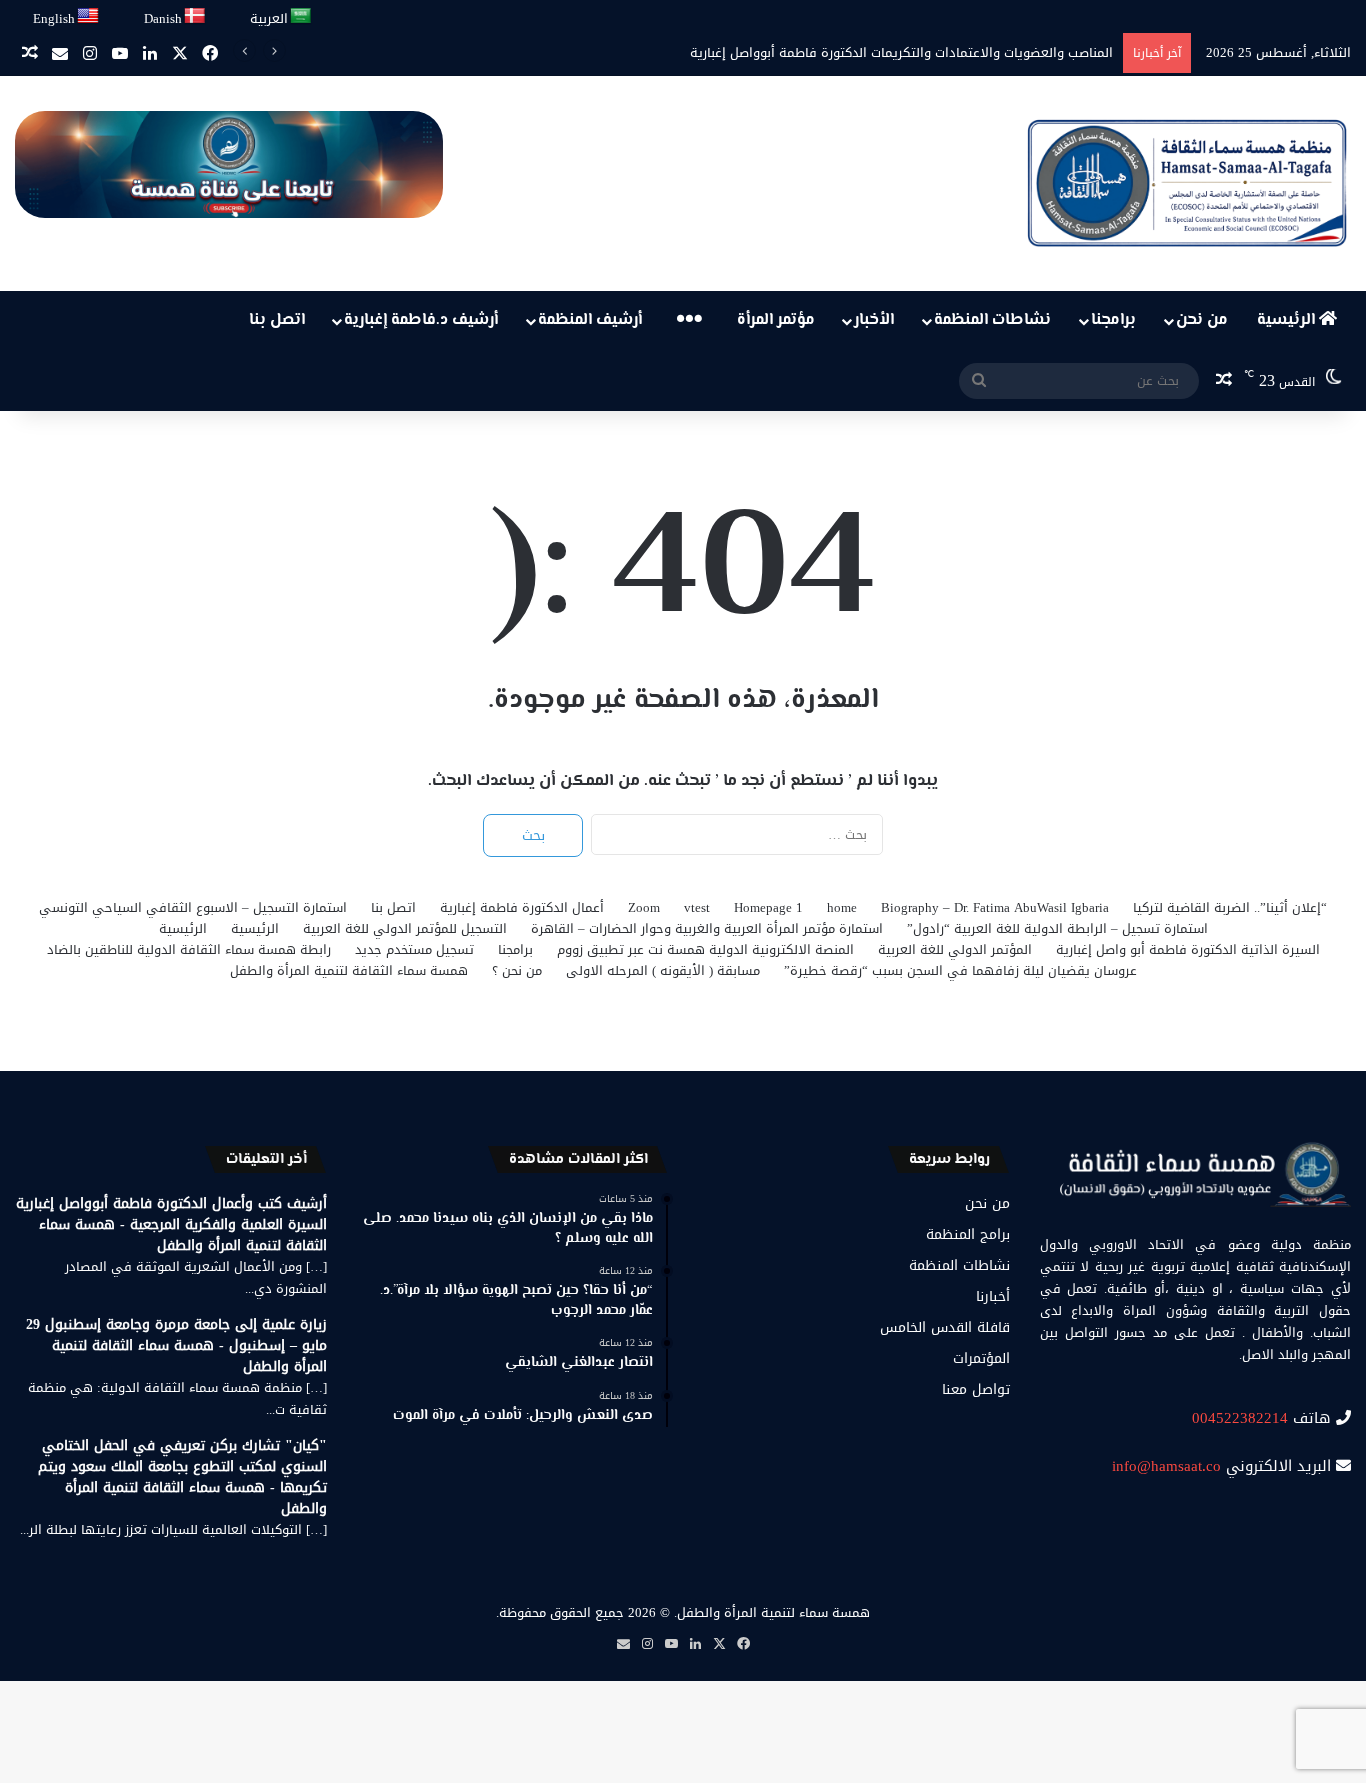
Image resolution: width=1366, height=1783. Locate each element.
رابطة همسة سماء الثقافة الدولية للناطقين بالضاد (189, 949)
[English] (89, 16)
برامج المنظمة (968, 1234)
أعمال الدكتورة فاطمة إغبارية (522, 907)
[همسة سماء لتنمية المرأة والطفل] (1187, 183)
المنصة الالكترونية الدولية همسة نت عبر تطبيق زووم (705, 949)
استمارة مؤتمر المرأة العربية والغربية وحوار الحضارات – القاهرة (707, 928)
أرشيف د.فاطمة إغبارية (421, 320)
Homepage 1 (768, 907)
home (842, 907)
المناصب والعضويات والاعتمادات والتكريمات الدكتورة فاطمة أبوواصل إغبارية (901, 52)
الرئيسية (1288, 320)
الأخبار (874, 320)
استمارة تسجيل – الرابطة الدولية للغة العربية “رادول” (1057, 928)
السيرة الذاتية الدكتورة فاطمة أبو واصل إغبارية (1188, 949)
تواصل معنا (976, 1389)
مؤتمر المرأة (776, 320)
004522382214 (1240, 1418)
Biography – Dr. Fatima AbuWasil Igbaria (995, 907)
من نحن (1202, 320)
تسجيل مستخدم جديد (414, 949)
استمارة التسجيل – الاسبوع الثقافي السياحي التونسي (193, 907)
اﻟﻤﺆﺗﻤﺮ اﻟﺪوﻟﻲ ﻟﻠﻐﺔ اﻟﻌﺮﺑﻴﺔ (955, 949)
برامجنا (1113, 320)
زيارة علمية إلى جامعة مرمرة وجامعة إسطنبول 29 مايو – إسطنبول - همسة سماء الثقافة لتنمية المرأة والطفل (176, 1345)
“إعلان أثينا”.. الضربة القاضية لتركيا (1230, 907)
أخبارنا (993, 1296)
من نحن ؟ (517, 970)
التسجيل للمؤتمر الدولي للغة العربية (405, 928)
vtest (697, 907)
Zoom (644, 907)
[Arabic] (301, 16)
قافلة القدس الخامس (945, 1327)
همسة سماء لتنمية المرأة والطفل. (772, 1612)
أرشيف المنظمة (590, 320)
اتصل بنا (277, 320)
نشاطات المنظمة (992, 320)
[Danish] (195, 16)
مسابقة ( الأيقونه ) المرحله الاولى (663, 970)
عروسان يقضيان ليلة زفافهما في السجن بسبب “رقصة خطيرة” (960, 970)
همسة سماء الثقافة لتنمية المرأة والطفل (349, 970)
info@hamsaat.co (1166, 1466)
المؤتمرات (981, 1358)
